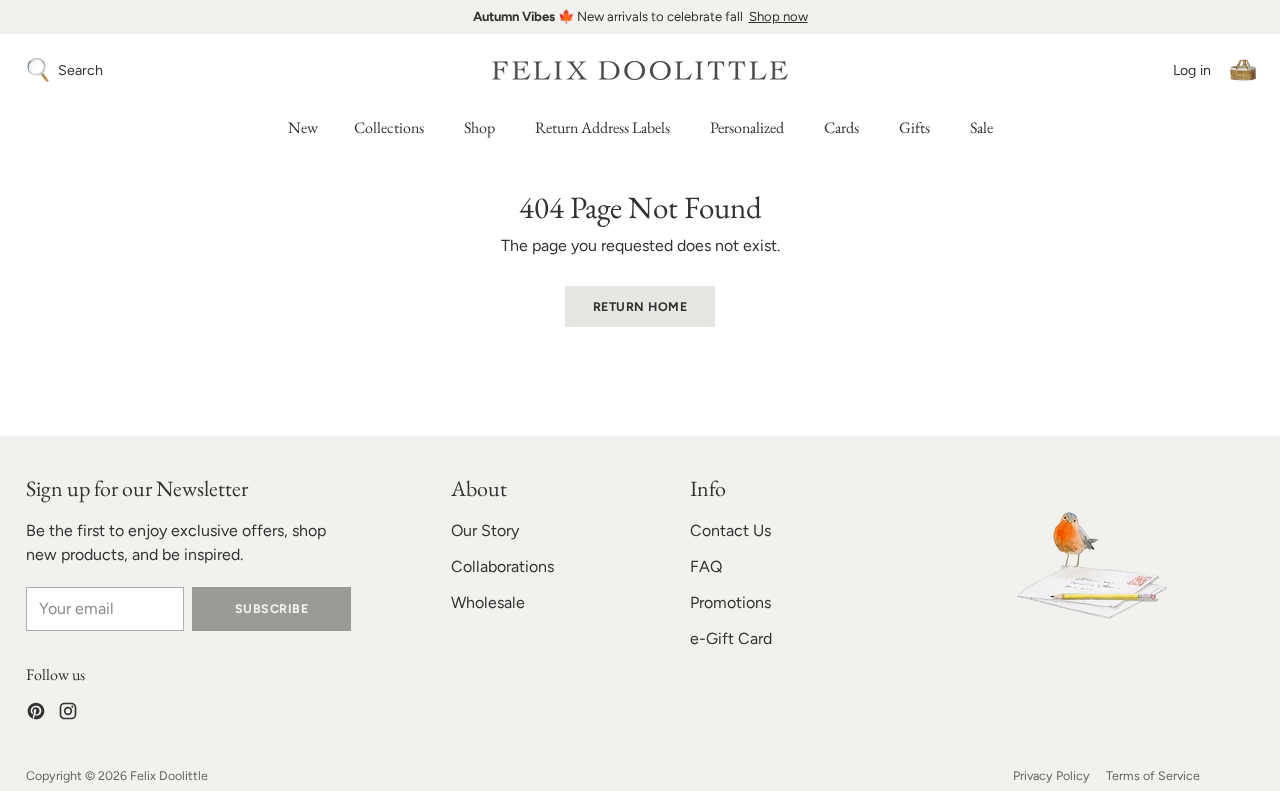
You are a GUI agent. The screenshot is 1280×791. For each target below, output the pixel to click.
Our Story (485, 530)
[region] (640, 17)
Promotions (730, 602)
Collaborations (502, 566)
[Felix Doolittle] (640, 70)
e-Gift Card (731, 638)
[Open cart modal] (1243, 70)
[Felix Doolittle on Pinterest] (36, 714)
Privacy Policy (1051, 775)
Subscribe (271, 608)
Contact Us (730, 530)
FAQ (706, 566)
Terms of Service (1153, 775)
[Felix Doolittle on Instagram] (68, 714)
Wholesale (488, 602)
